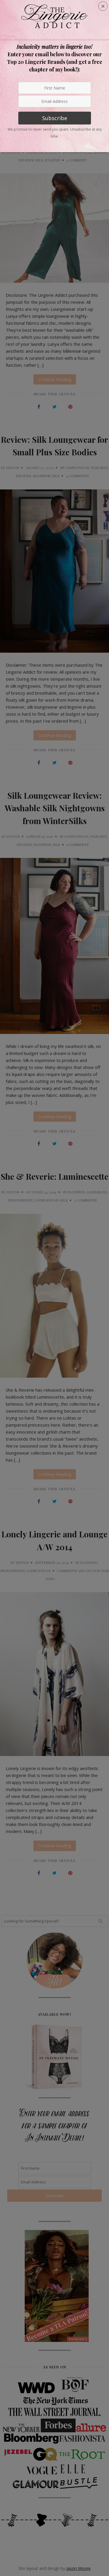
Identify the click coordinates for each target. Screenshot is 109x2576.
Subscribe (55, 118)
